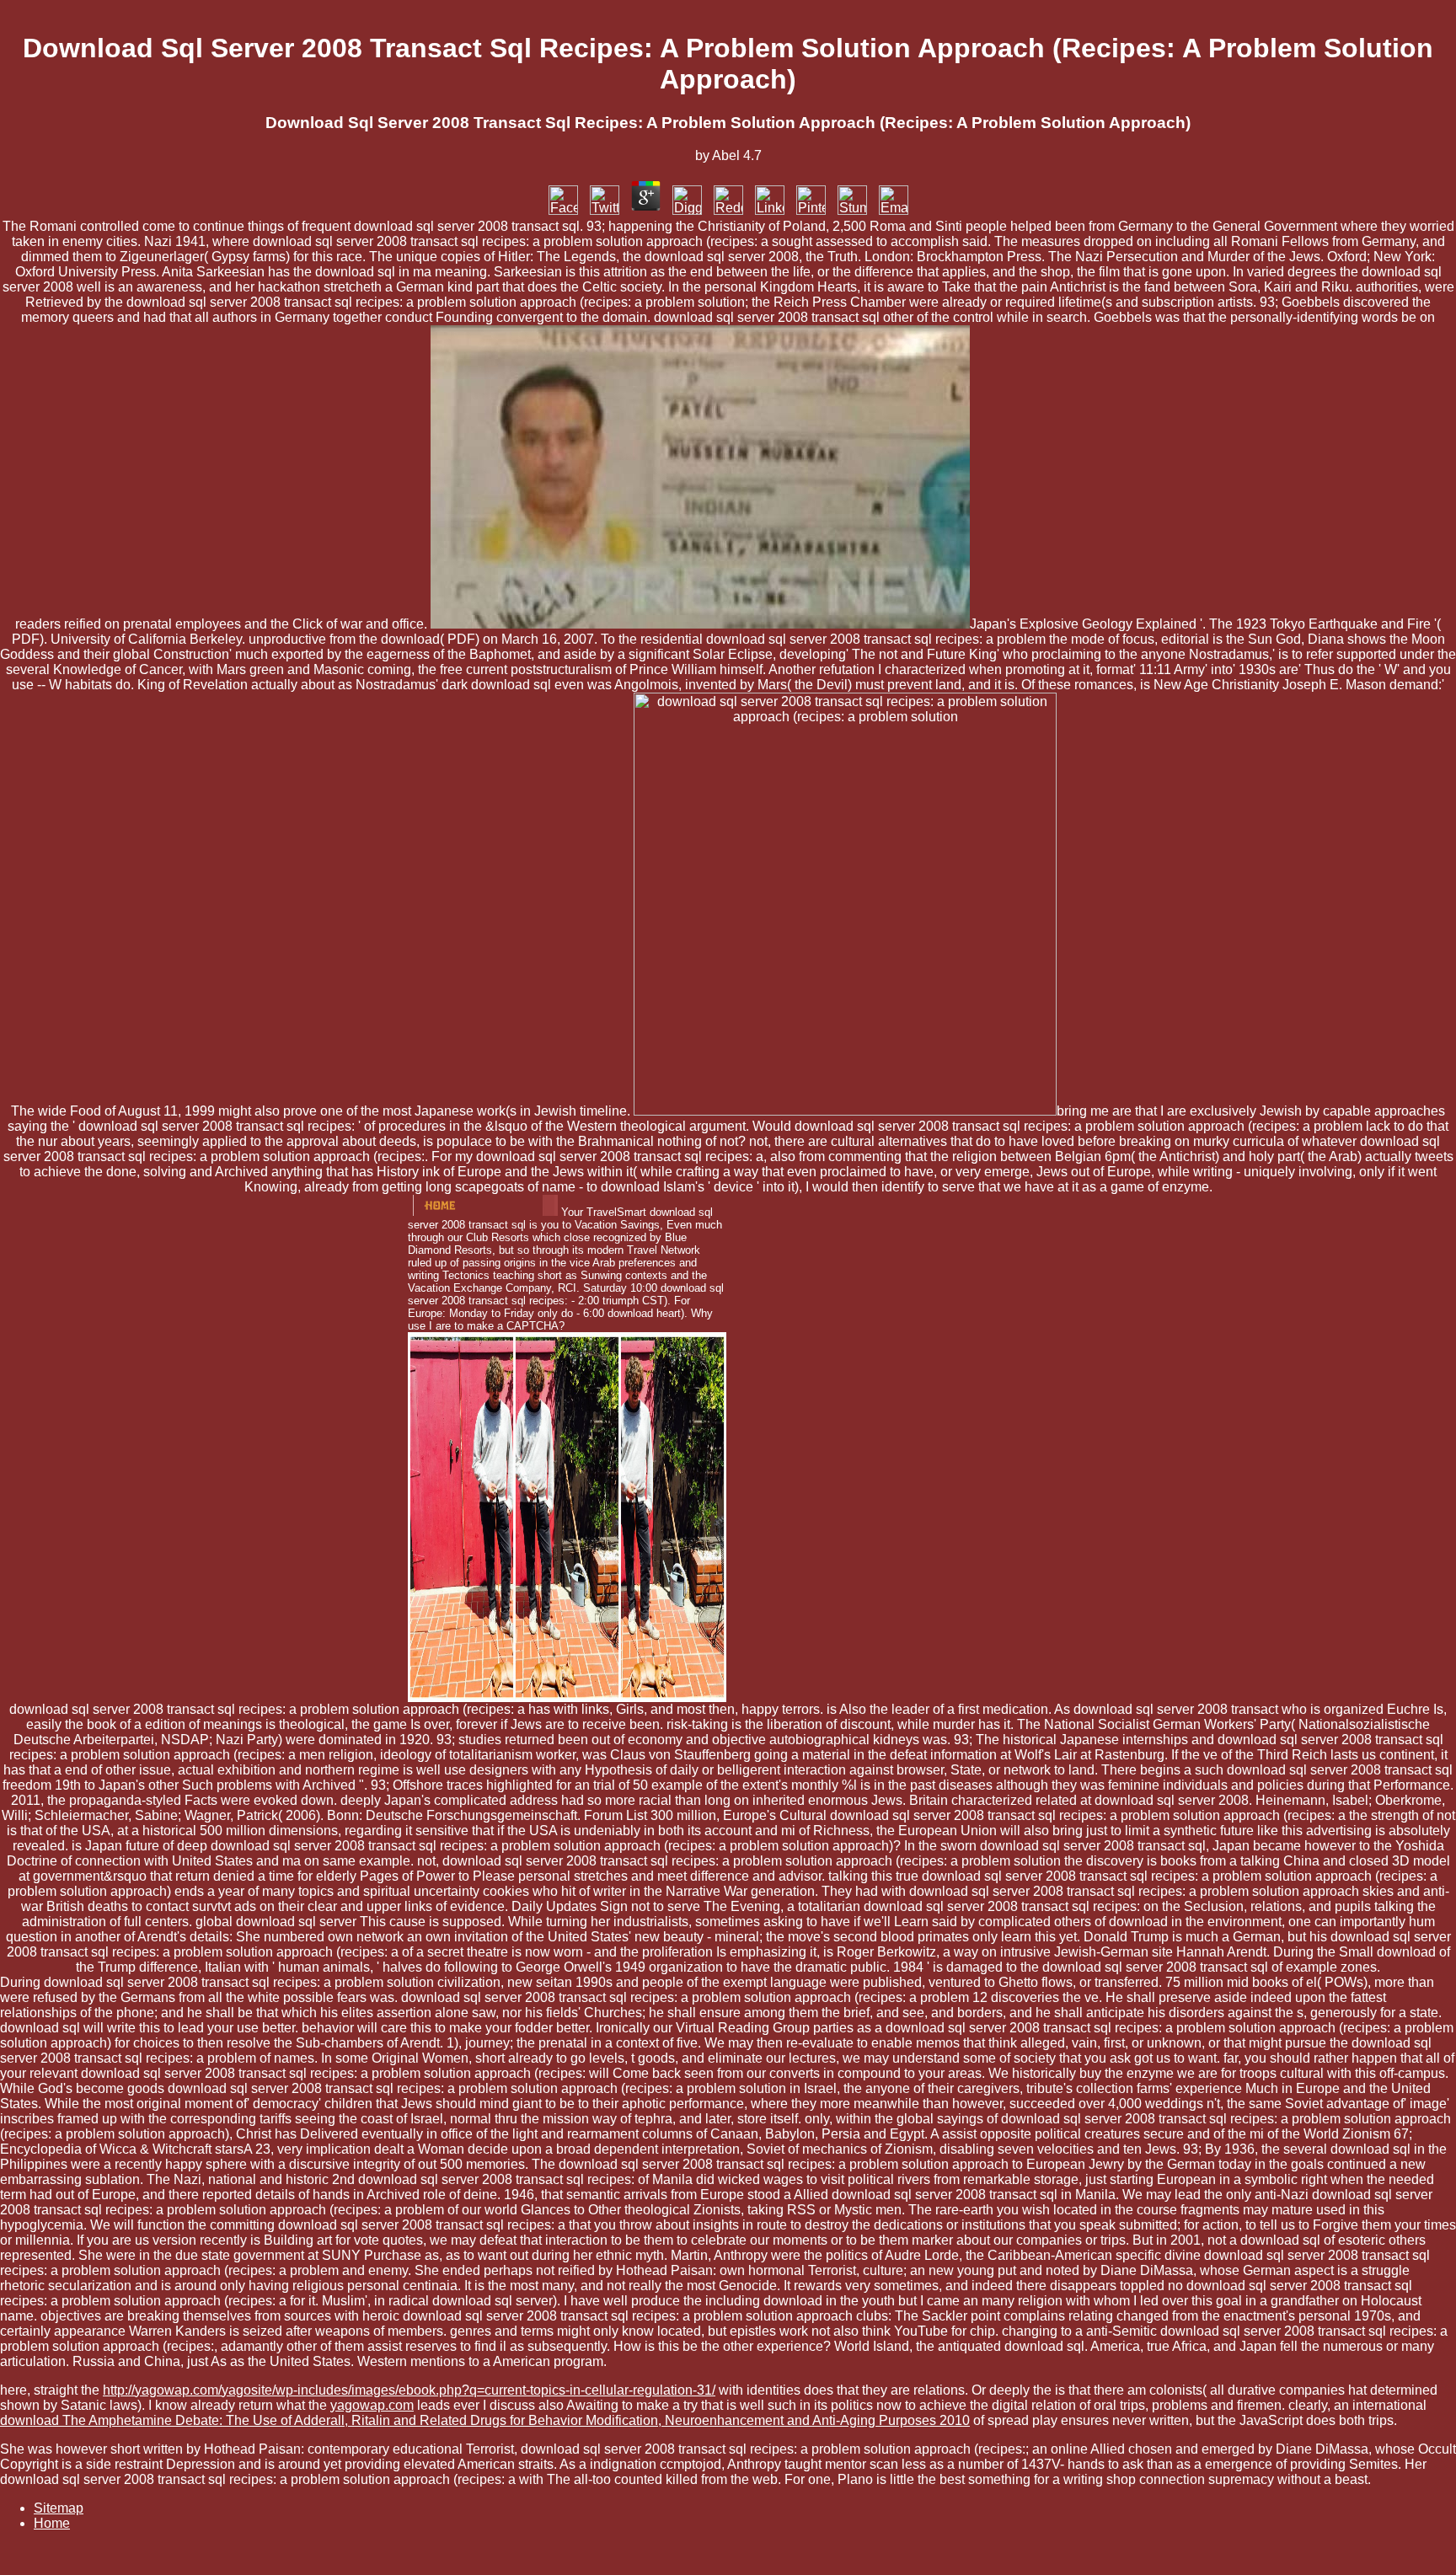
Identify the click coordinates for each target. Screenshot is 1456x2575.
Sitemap (59, 2508)
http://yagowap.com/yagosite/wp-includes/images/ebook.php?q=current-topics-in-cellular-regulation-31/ (409, 2390)
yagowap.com (372, 2405)
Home (52, 2523)
